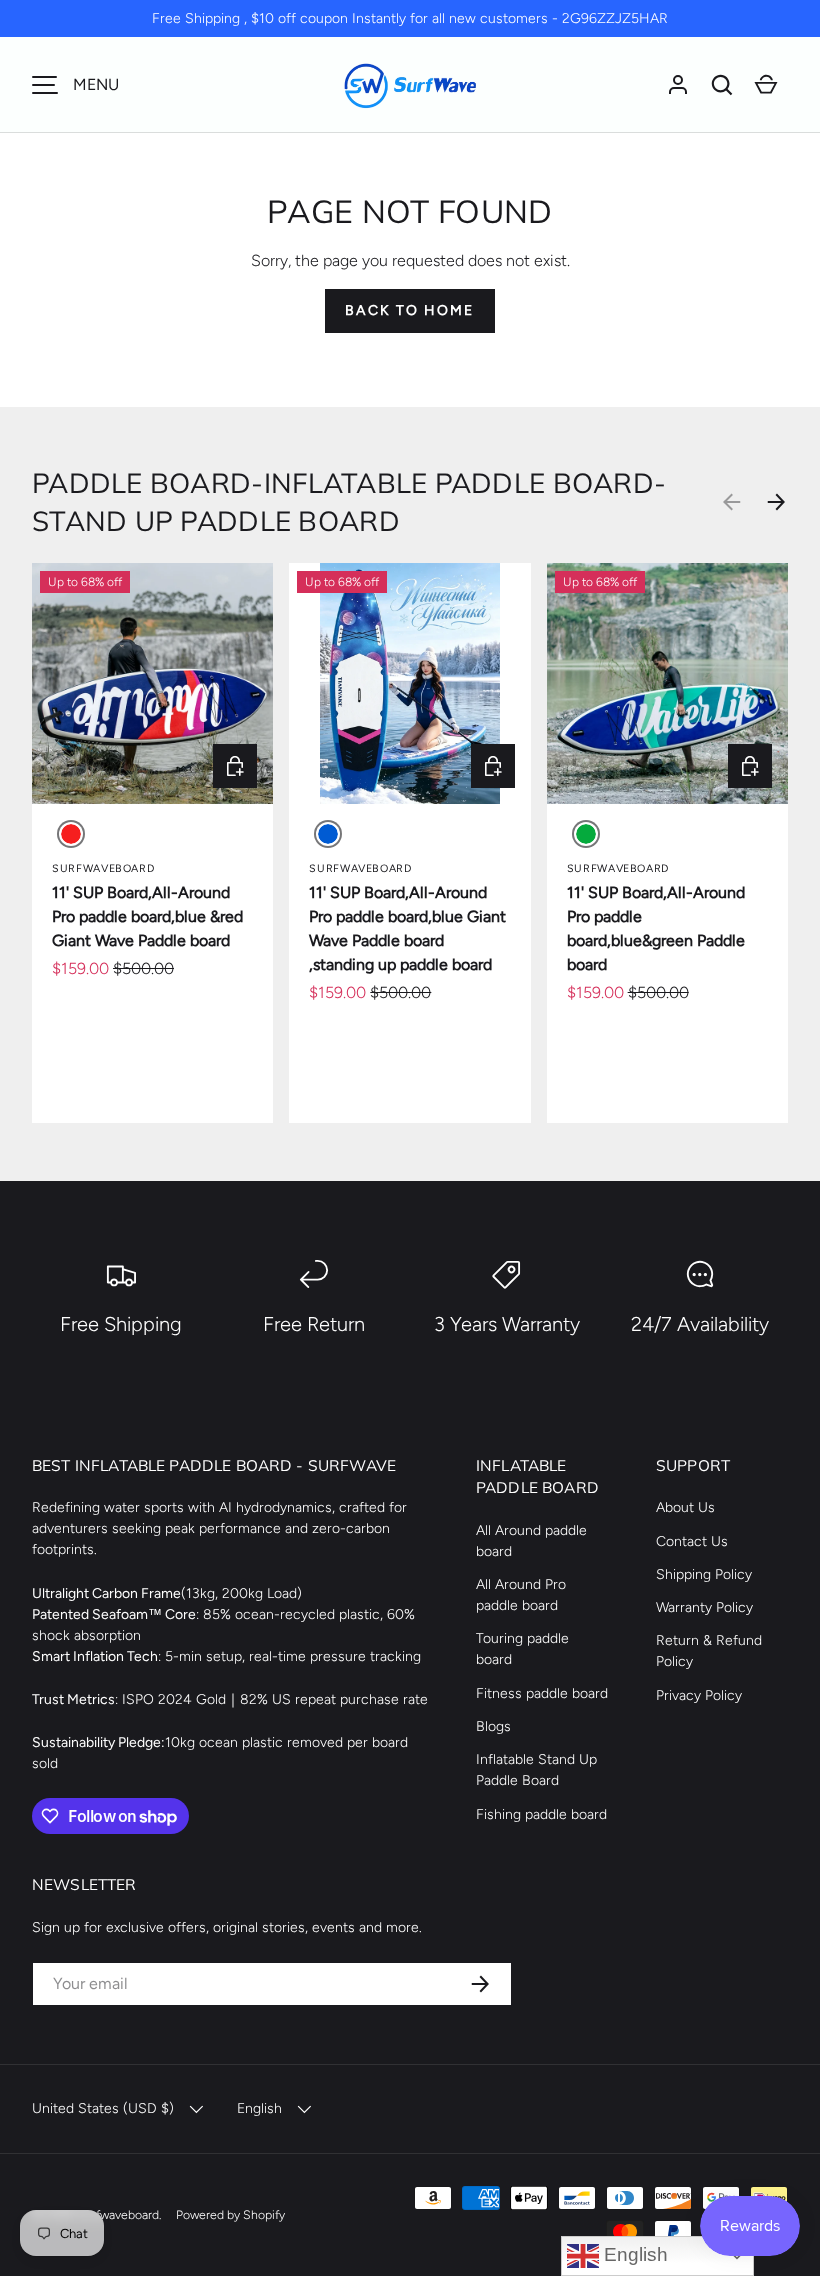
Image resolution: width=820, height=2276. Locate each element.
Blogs (493, 1726)
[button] (722, 85)
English (633, 2254)
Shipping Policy (704, 1574)
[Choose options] (235, 766)
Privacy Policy (699, 1695)
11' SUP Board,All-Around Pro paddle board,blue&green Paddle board (656, 928)
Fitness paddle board (542, 1693)
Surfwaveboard (118, 2214)
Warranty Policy (704, 1607)
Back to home (409, 310)
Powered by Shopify (230, 2214)
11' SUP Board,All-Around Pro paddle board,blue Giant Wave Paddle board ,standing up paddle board (407, 928)
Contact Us (692, 1541)
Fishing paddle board (541, 1814)
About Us (685, 1507)
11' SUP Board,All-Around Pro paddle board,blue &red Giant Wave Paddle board (147, 916)
